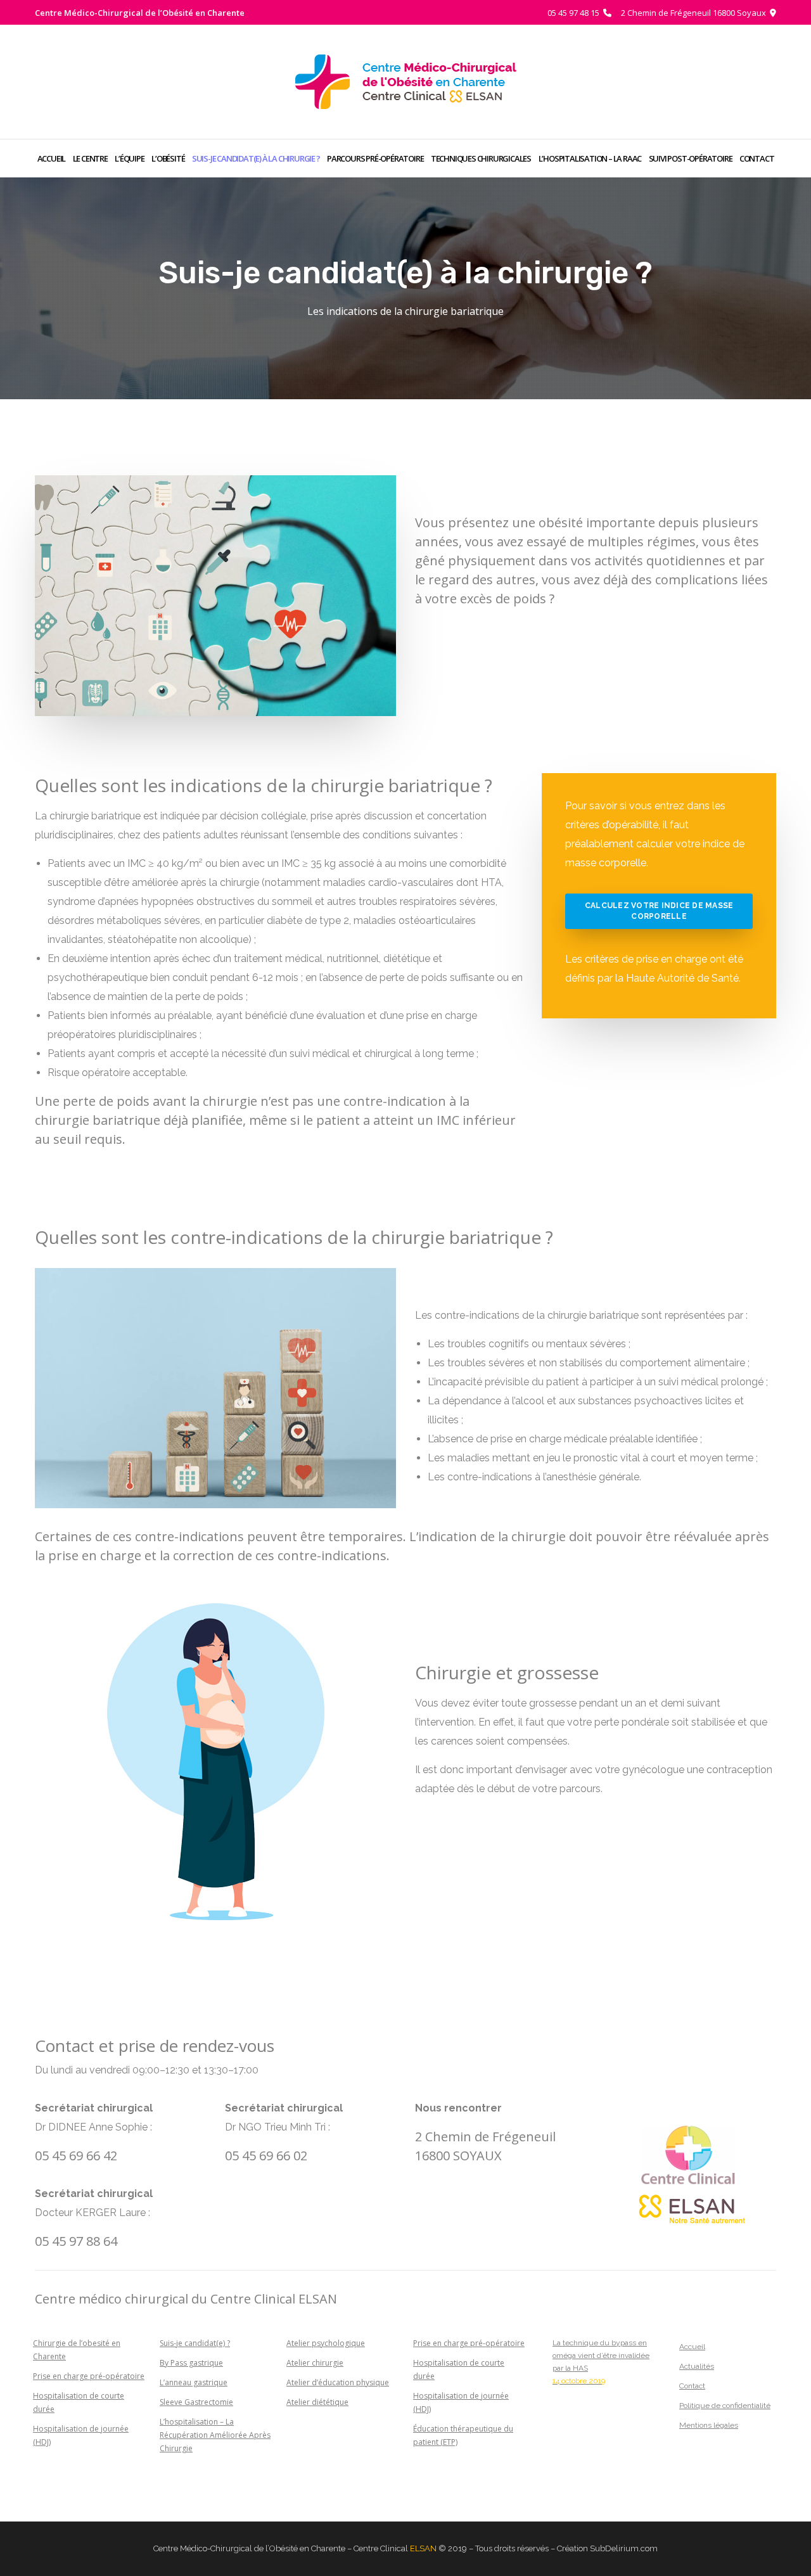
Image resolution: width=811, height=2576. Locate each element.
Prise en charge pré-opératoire (89, 2376)
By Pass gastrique (191, 2363)
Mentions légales (709, 2425)
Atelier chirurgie (315, 2363)
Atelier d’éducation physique (338, 2382)
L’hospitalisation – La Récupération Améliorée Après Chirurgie (215, 2435)
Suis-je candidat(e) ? (195, 2343)
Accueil (692, 2347)
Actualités (697, 2366)
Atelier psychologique (326, 2343)
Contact (692, 2386)
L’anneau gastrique (194, 2382)
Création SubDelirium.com (607, 2548)
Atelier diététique (317, 2402)
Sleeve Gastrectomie (196, 2402)
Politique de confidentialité (725, 2406)
